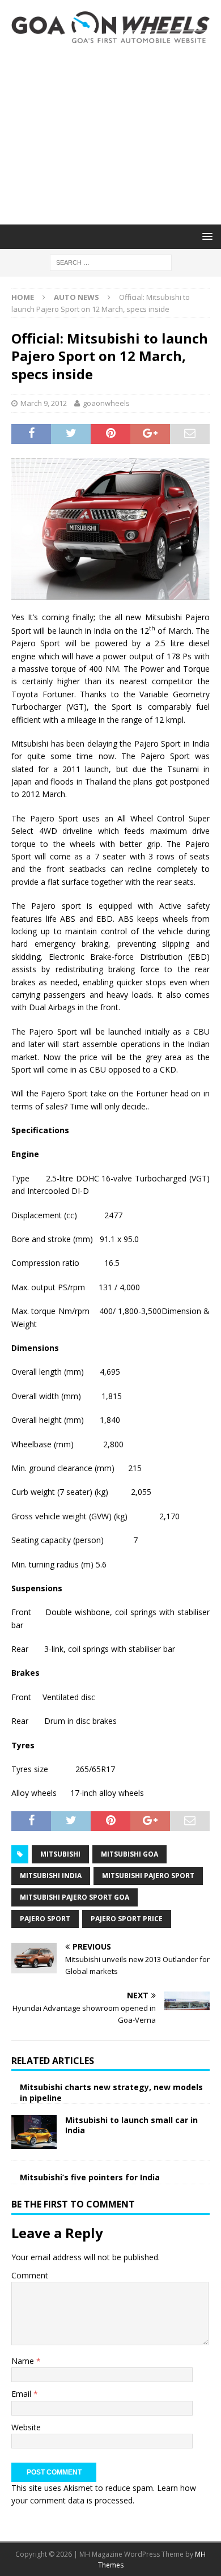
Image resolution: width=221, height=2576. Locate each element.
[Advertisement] (110, 134)
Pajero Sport (45, 1919)
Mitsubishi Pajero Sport (148, 1876)
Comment (30, 2275)
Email (22, 2394)
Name (24, 2361)
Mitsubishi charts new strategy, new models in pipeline (111, 2092)
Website (26, 2427)
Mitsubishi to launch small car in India (131, 2125)
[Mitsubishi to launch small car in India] (34, 2132)
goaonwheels (106, 403)
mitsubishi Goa (129, 1854)
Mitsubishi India (51, 1876)
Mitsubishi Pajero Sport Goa (75, 1897)
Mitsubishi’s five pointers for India (90, 2177)
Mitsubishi (60, 1854)
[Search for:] (111, 262)
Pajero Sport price (127, 1919)
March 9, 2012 (44, 403)
